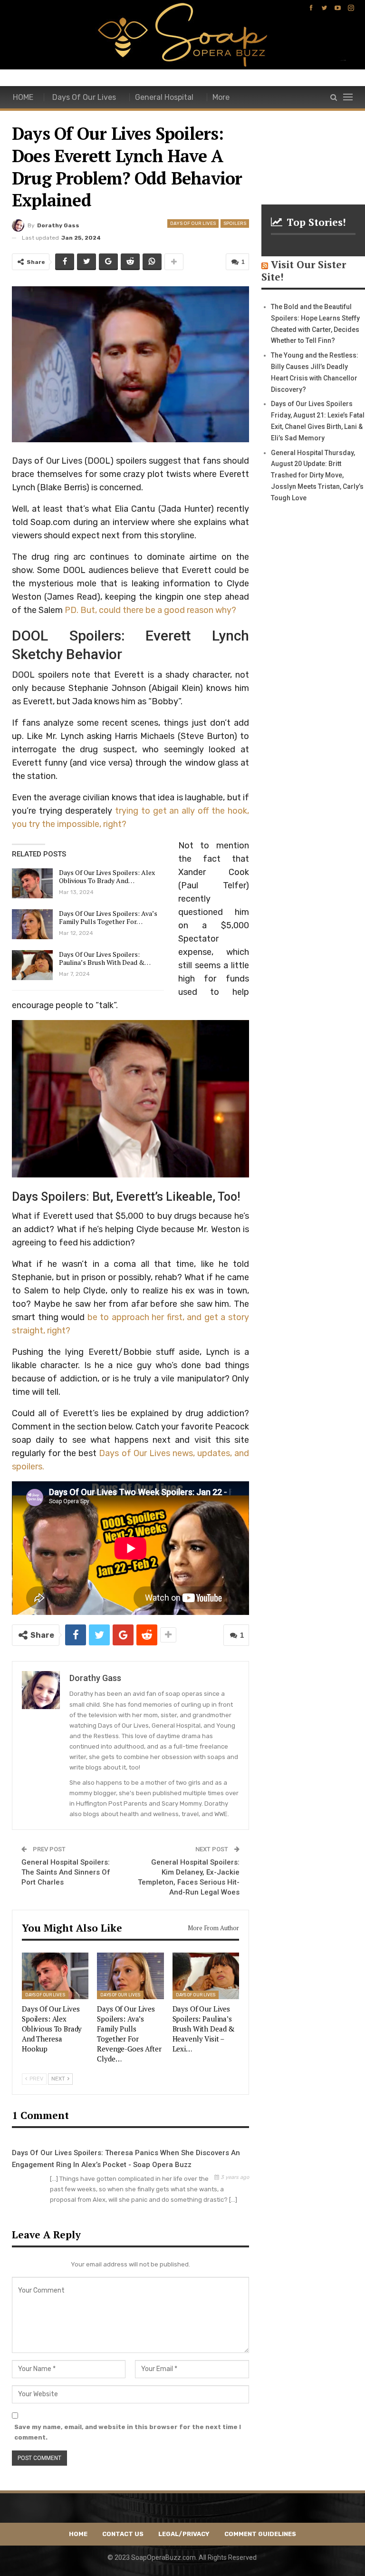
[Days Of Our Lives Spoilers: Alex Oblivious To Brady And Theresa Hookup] (32, 884)
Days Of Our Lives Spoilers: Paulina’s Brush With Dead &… (105, 958)
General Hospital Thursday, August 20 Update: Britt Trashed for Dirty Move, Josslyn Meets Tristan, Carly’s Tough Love (317, 475)
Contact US (123, 2534)
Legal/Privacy (184, 2534)
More (221, 97)
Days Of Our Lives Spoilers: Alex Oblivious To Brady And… (107, 876)
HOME (23, 97)
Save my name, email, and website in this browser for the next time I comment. (128, 2432)
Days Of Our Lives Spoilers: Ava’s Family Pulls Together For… (108, 917)
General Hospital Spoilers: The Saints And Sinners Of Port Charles (66, 1872)
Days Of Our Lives (84, 97)
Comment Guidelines (260, 2534)
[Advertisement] (313, 145)
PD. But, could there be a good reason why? (149, 610)
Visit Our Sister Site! (304, 271)
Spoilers (235, 224)
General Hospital (164, 97)
